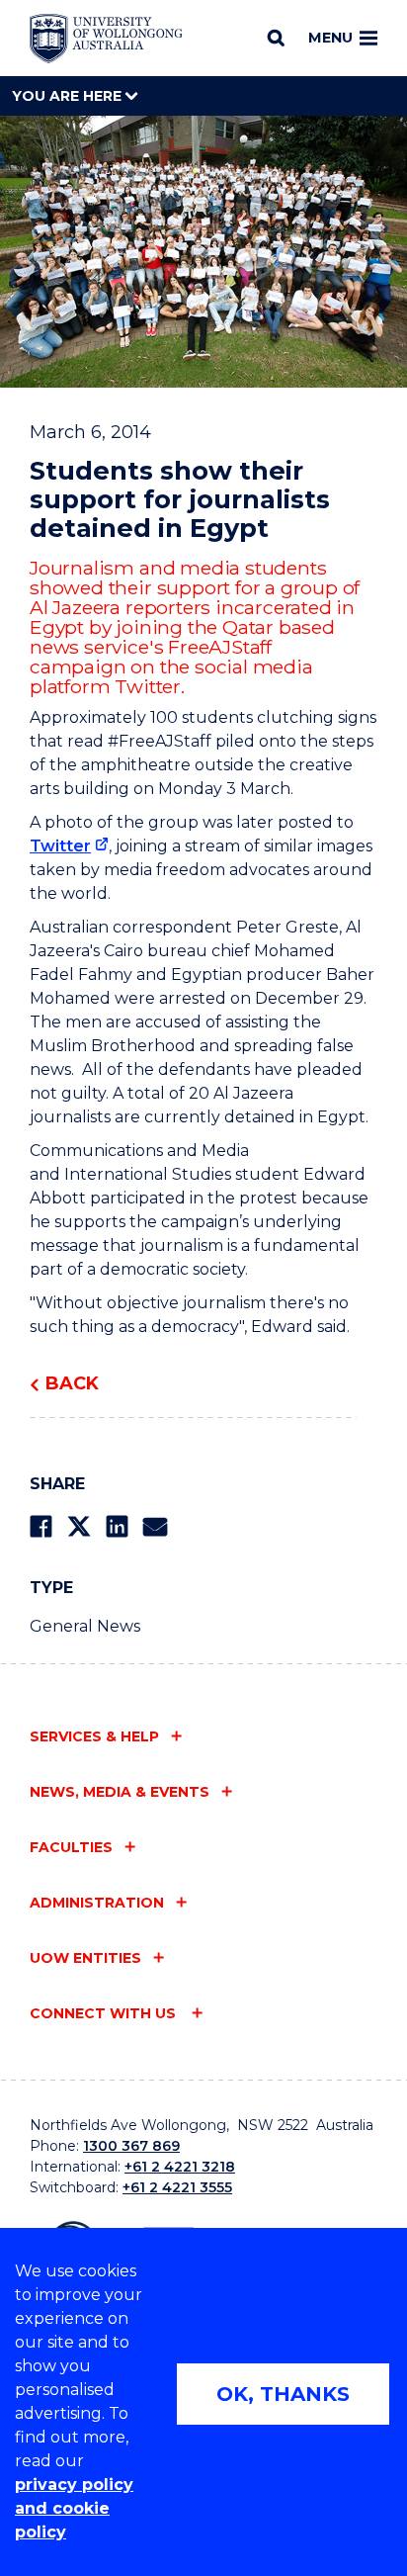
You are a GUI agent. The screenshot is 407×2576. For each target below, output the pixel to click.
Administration (97, 1903)
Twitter (60, 846)
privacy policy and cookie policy (74, 2508)
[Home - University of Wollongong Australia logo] (106, 39)
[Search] (276, 38)
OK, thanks (283, 2394)
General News (85, 1626)
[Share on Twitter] (79, 1526)
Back (72, 1383)
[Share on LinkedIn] (117, 1526)
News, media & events (120, 1792)
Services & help (94, 1736)
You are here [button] (69, 96)
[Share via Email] (155, 1526)
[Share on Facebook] (41, 1526)
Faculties (71, 1847)
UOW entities (85, 1958)
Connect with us (105, 2013)
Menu (330, 38)
